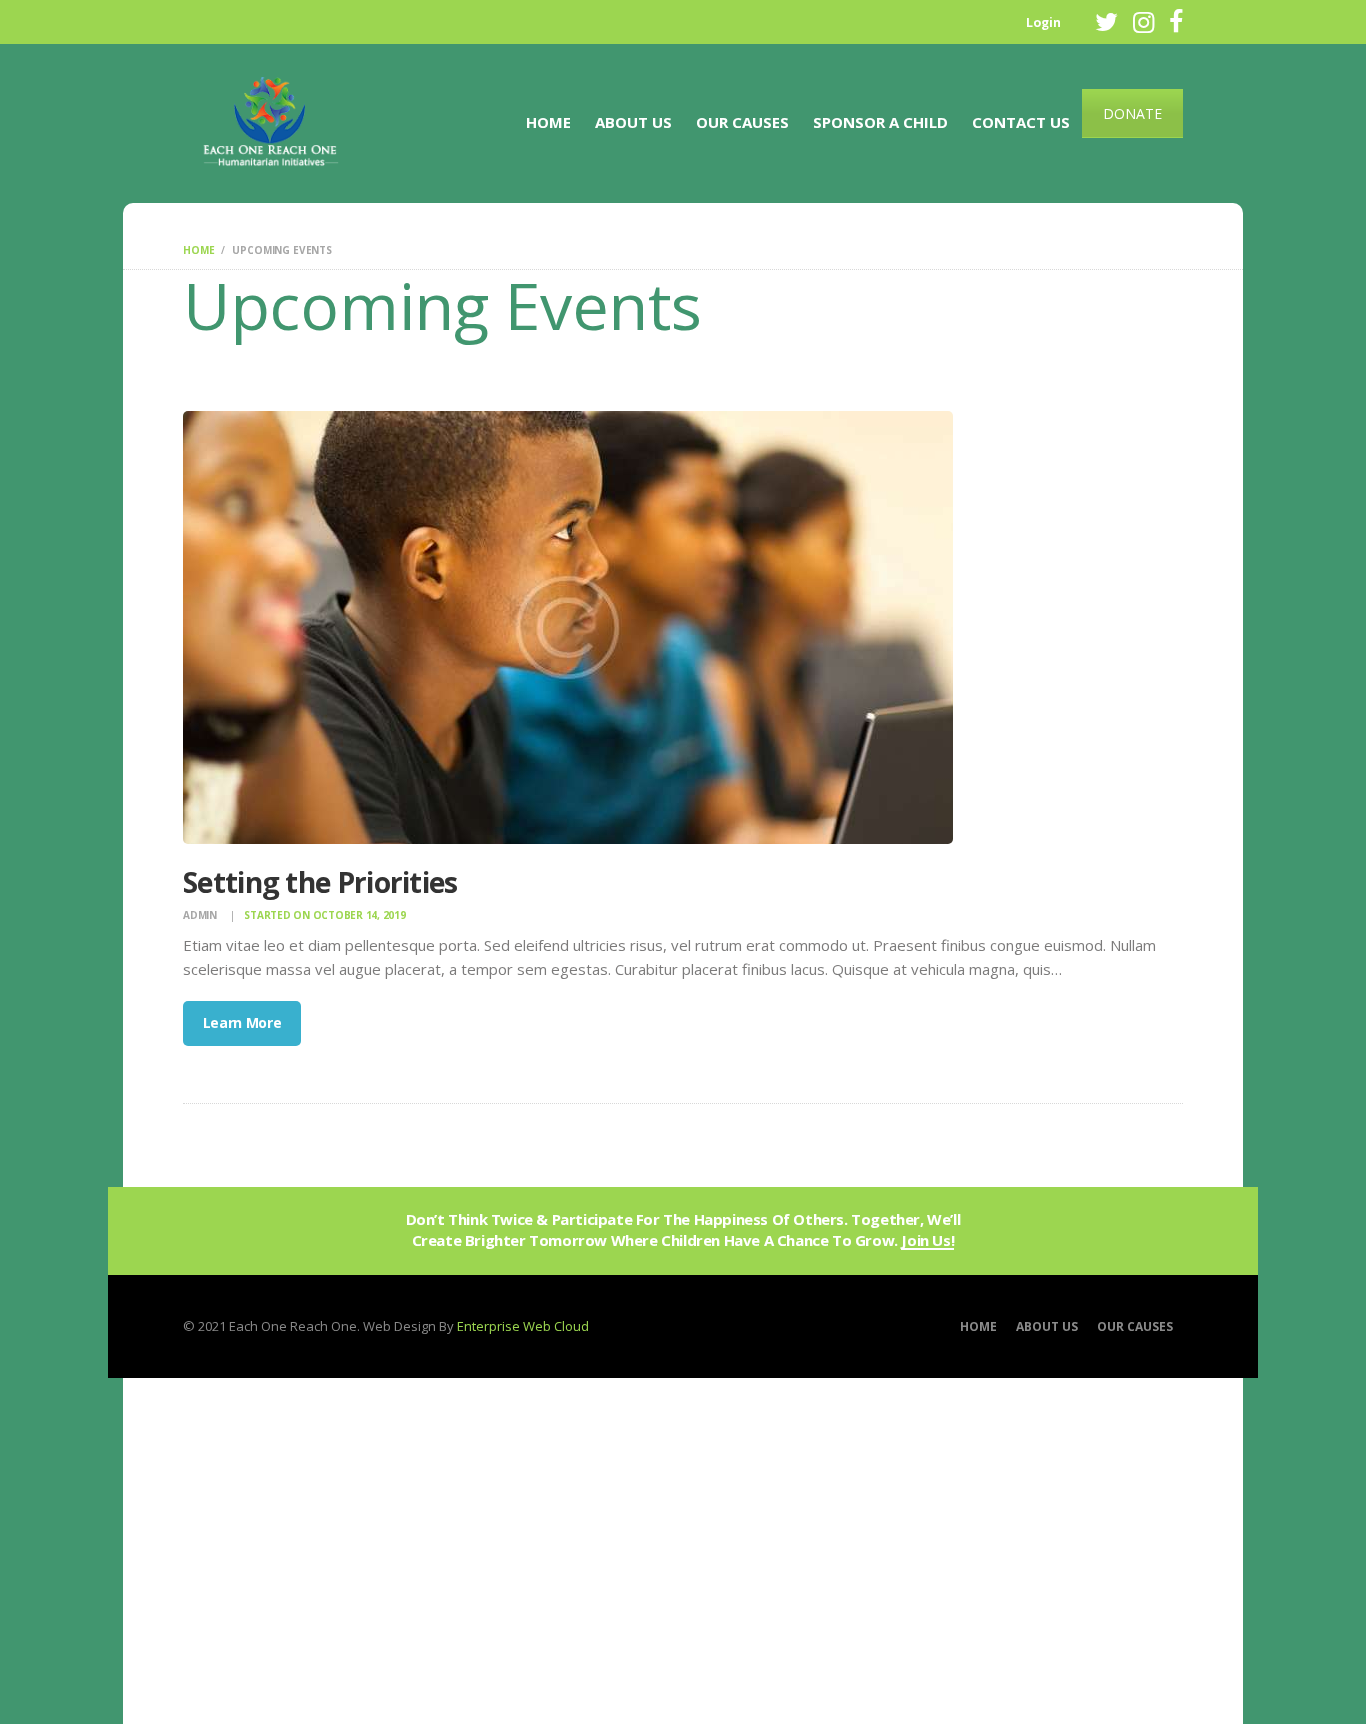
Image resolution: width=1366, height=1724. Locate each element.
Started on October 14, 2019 (324, 915)
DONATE (1132, 113)
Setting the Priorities (320, 883)
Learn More (242, 1022)
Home (198, 250)
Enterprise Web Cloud (523, 1326)
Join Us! (927, 1241)
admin (201, 915)
